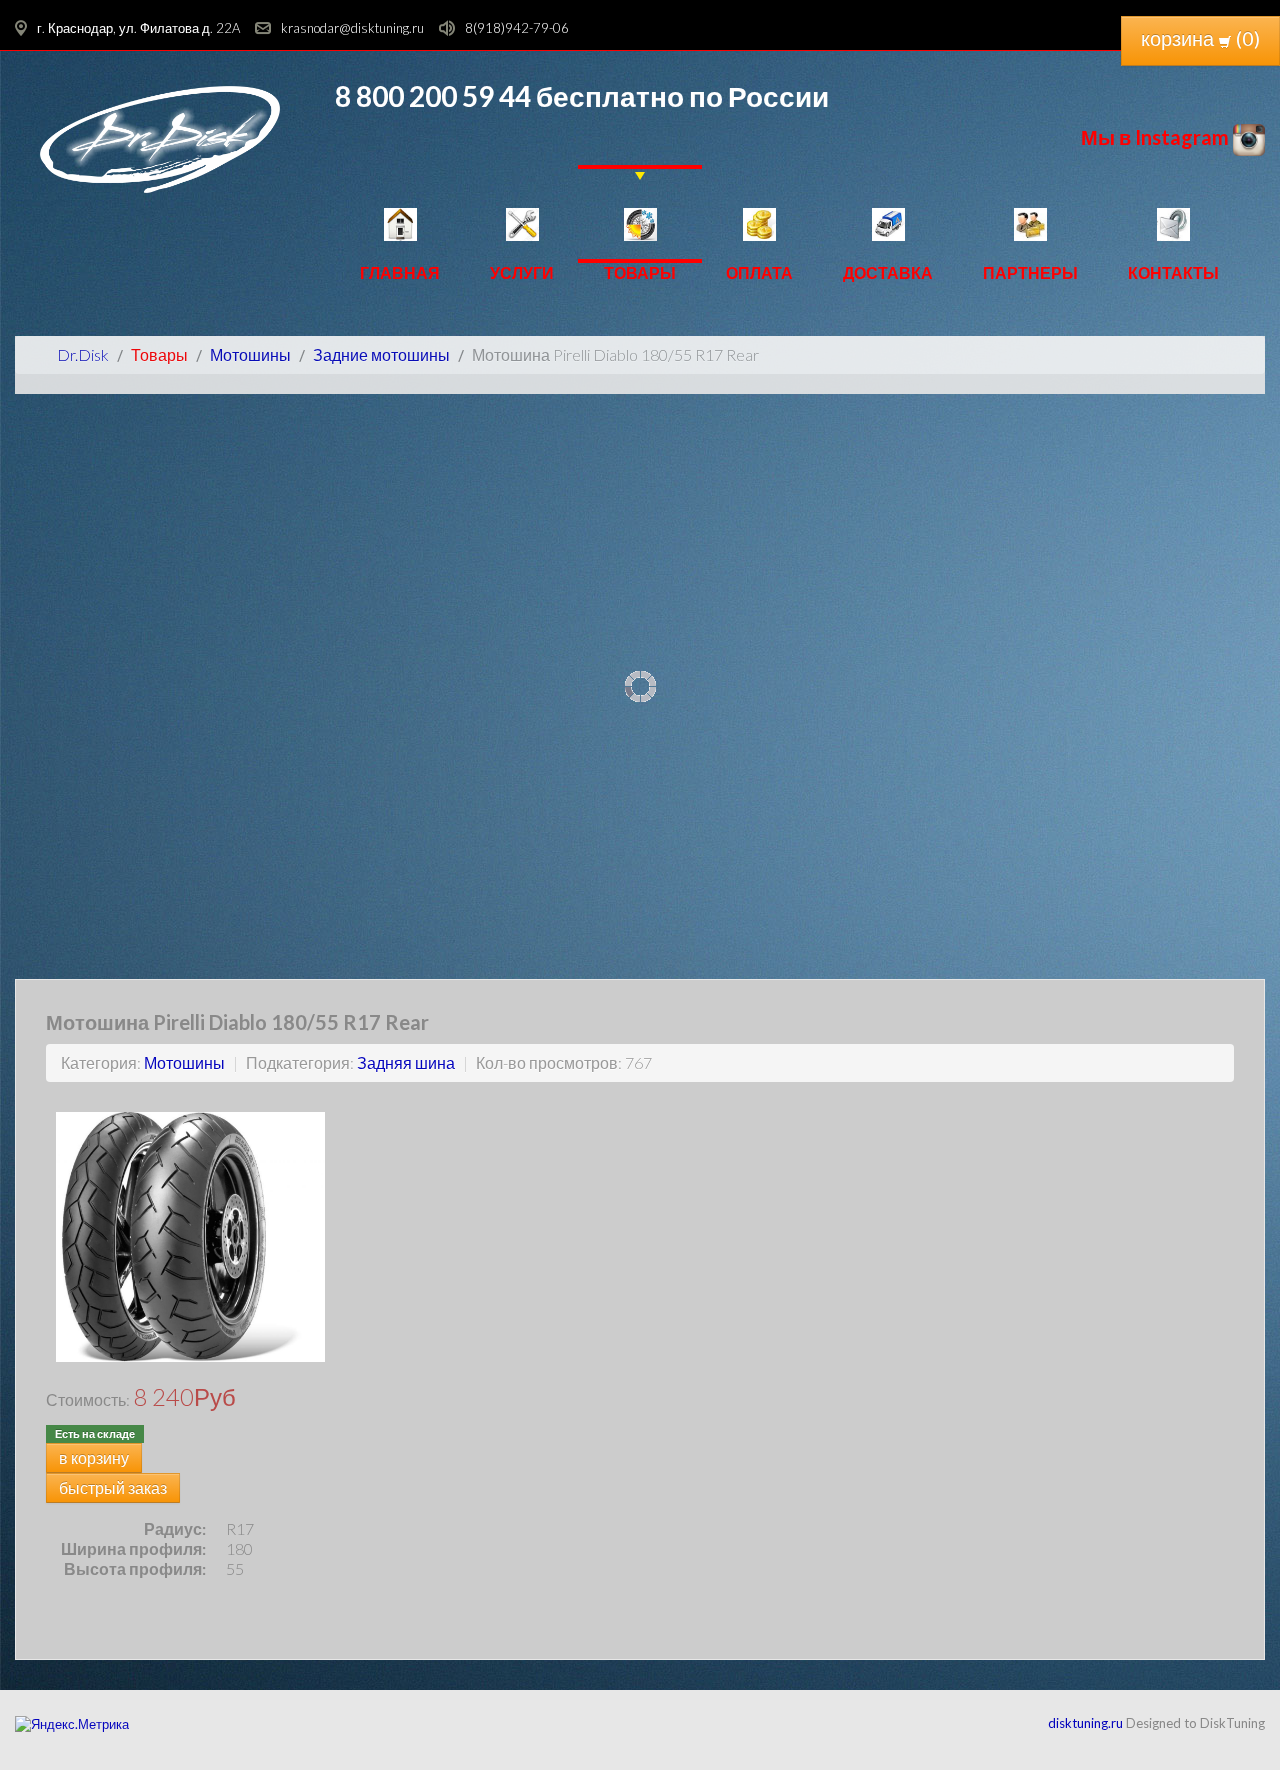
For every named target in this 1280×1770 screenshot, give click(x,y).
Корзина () (1200, 38)
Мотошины (184, 1062)
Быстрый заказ (113, 1487)
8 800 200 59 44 (433, 96)
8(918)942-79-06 (517, 28)
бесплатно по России (680, 96)
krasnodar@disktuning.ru (352, 28)
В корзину (94, 1457)
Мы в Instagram (1157, 137)
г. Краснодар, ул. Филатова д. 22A (138, 28)
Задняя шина (406, 1062)
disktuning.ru (1085, 1723)
